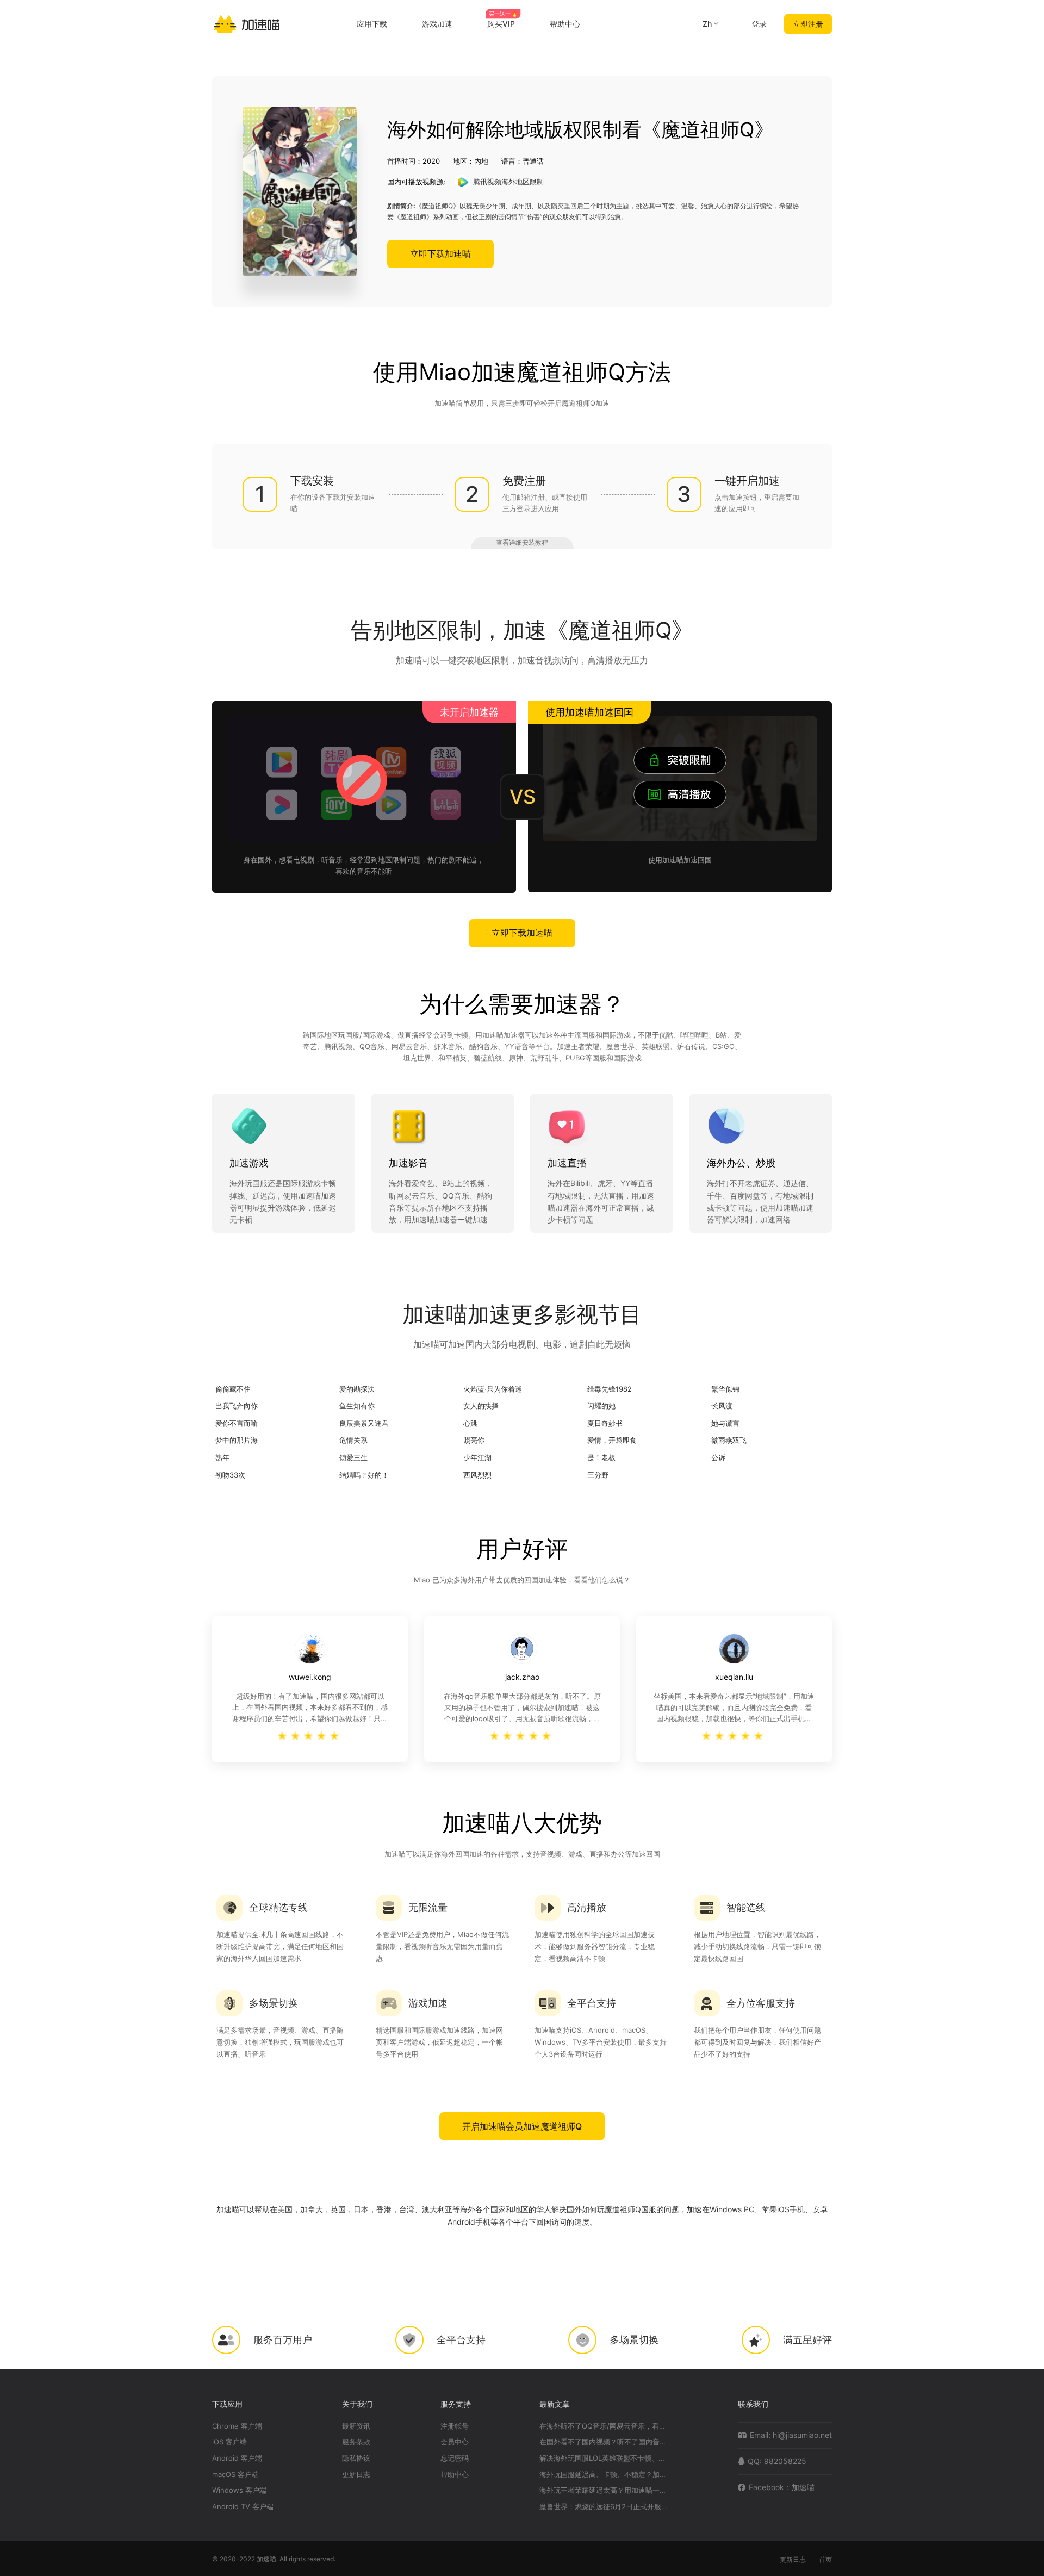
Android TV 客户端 (243, 2507)
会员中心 (455, 2442)
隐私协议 (356, 2458)
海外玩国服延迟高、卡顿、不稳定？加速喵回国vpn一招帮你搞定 (605, 2475)
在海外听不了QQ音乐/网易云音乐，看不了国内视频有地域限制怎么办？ (605, 2426)
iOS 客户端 (229, 2442)
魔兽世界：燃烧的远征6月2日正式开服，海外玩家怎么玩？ (605, 2507)
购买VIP (502, 24)
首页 (825, 2559)
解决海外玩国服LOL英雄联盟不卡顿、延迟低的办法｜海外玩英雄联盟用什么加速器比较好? (605, 2458)
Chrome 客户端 (237, 2426)
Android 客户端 (237, 2458)
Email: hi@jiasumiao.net (791, 2435)
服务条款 (356, 2442)
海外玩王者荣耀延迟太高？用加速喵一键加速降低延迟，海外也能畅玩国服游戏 (605, 2490)
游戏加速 (437, 24)
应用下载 (372, 24)
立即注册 (808, 24)
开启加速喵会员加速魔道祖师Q (522, 2126)
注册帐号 (455, 2426)
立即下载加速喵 (440, 253)
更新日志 (356, 2475)
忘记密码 (455, 2458)
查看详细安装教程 (522, 542)
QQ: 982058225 (777, 2461)
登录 (759, 24)
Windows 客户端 (239, 2490)
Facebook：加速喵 (782, 2487)
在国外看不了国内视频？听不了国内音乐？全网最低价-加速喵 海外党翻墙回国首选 (605, 2442)
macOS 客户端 (235, 2475)
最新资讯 (356, 2426)
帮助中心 (565, 24)
